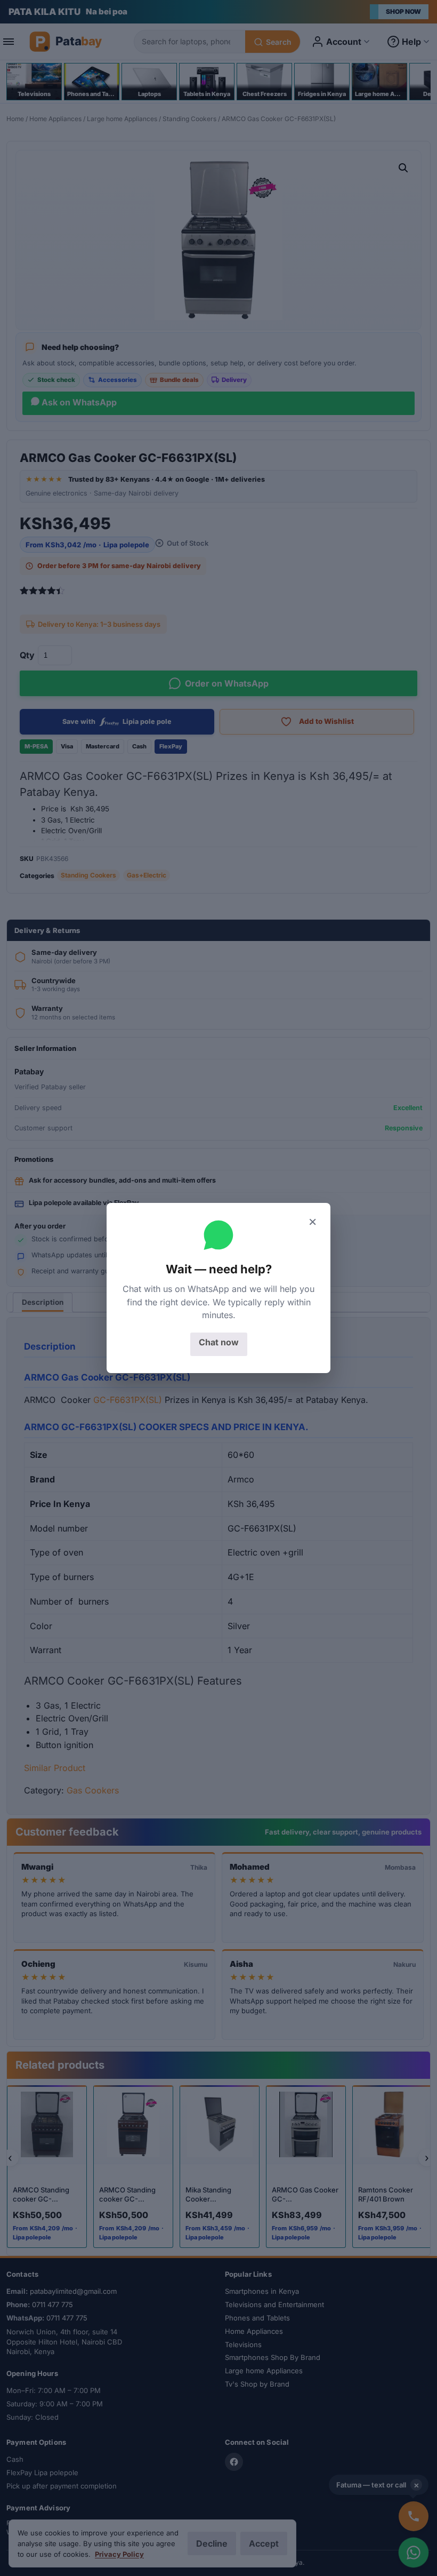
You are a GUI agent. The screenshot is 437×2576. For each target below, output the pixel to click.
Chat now (219, 1342)
